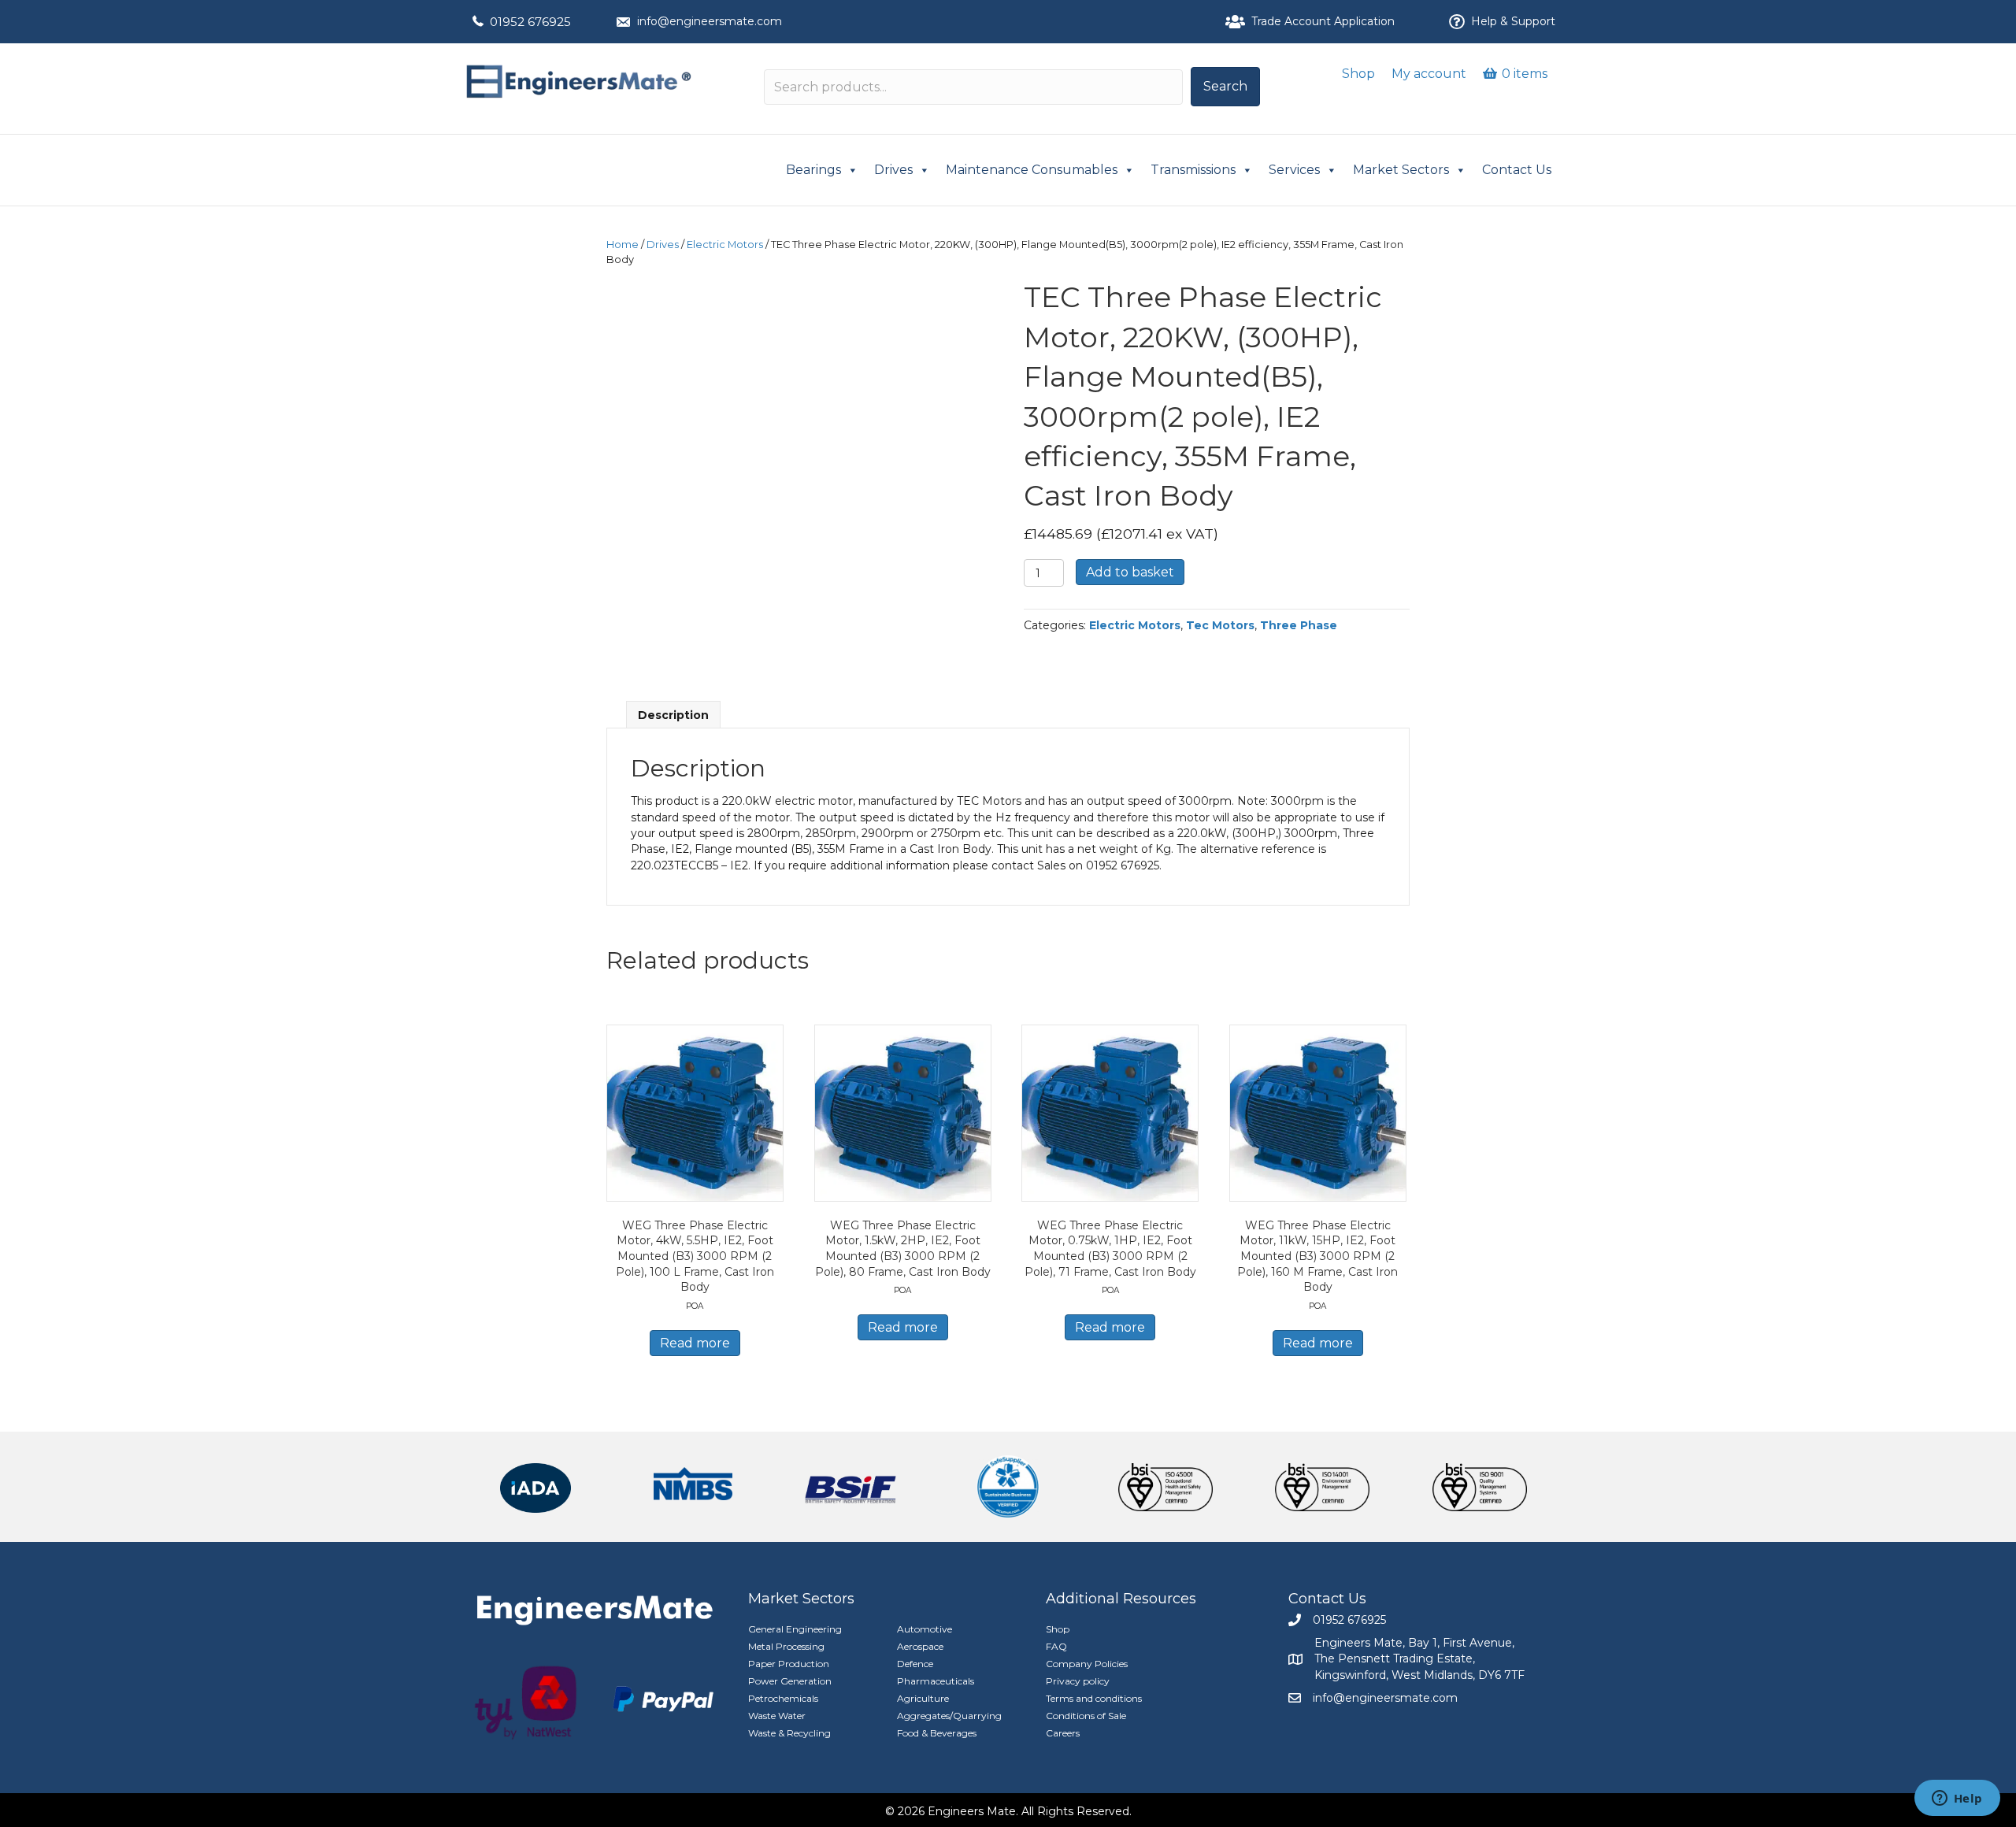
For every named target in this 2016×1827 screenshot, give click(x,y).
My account (1429, 74)
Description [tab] (673, 715)
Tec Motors (1220, 625)
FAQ (1056, 1646)
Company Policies (1087, 1664)
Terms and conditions (1094, 1698)
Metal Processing (786, 1646)
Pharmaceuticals (936, 1681)
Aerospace (920, 1646)
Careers (1063, 1733)
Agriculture (923, 1698)
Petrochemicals (783, 1698)
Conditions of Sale (1086, 1716)
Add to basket (1130, 572)
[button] (1225, 87)
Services (1294, 170)
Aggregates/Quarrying (949, 1716)
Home (623, 245)
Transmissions (1193, 170)
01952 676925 (530, 22)
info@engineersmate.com (710, 21)
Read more (695, 1343)
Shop (1358, 74)
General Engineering (795, 1629)
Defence (915, 1664)
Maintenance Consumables (1032, 170)
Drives (893, 170)
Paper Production (789, 1664)
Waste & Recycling (789, 1733)
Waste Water (777, 1716)
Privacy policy (1078, 1681)
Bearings (813, 170)
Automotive (925, 1629)
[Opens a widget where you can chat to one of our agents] (1957, 1799)
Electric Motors (725, 245)
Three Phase (1299, 625)
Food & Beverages (937, 1733)
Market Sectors (1401, 170)
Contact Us (1517, 170)
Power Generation (790, 1681)
